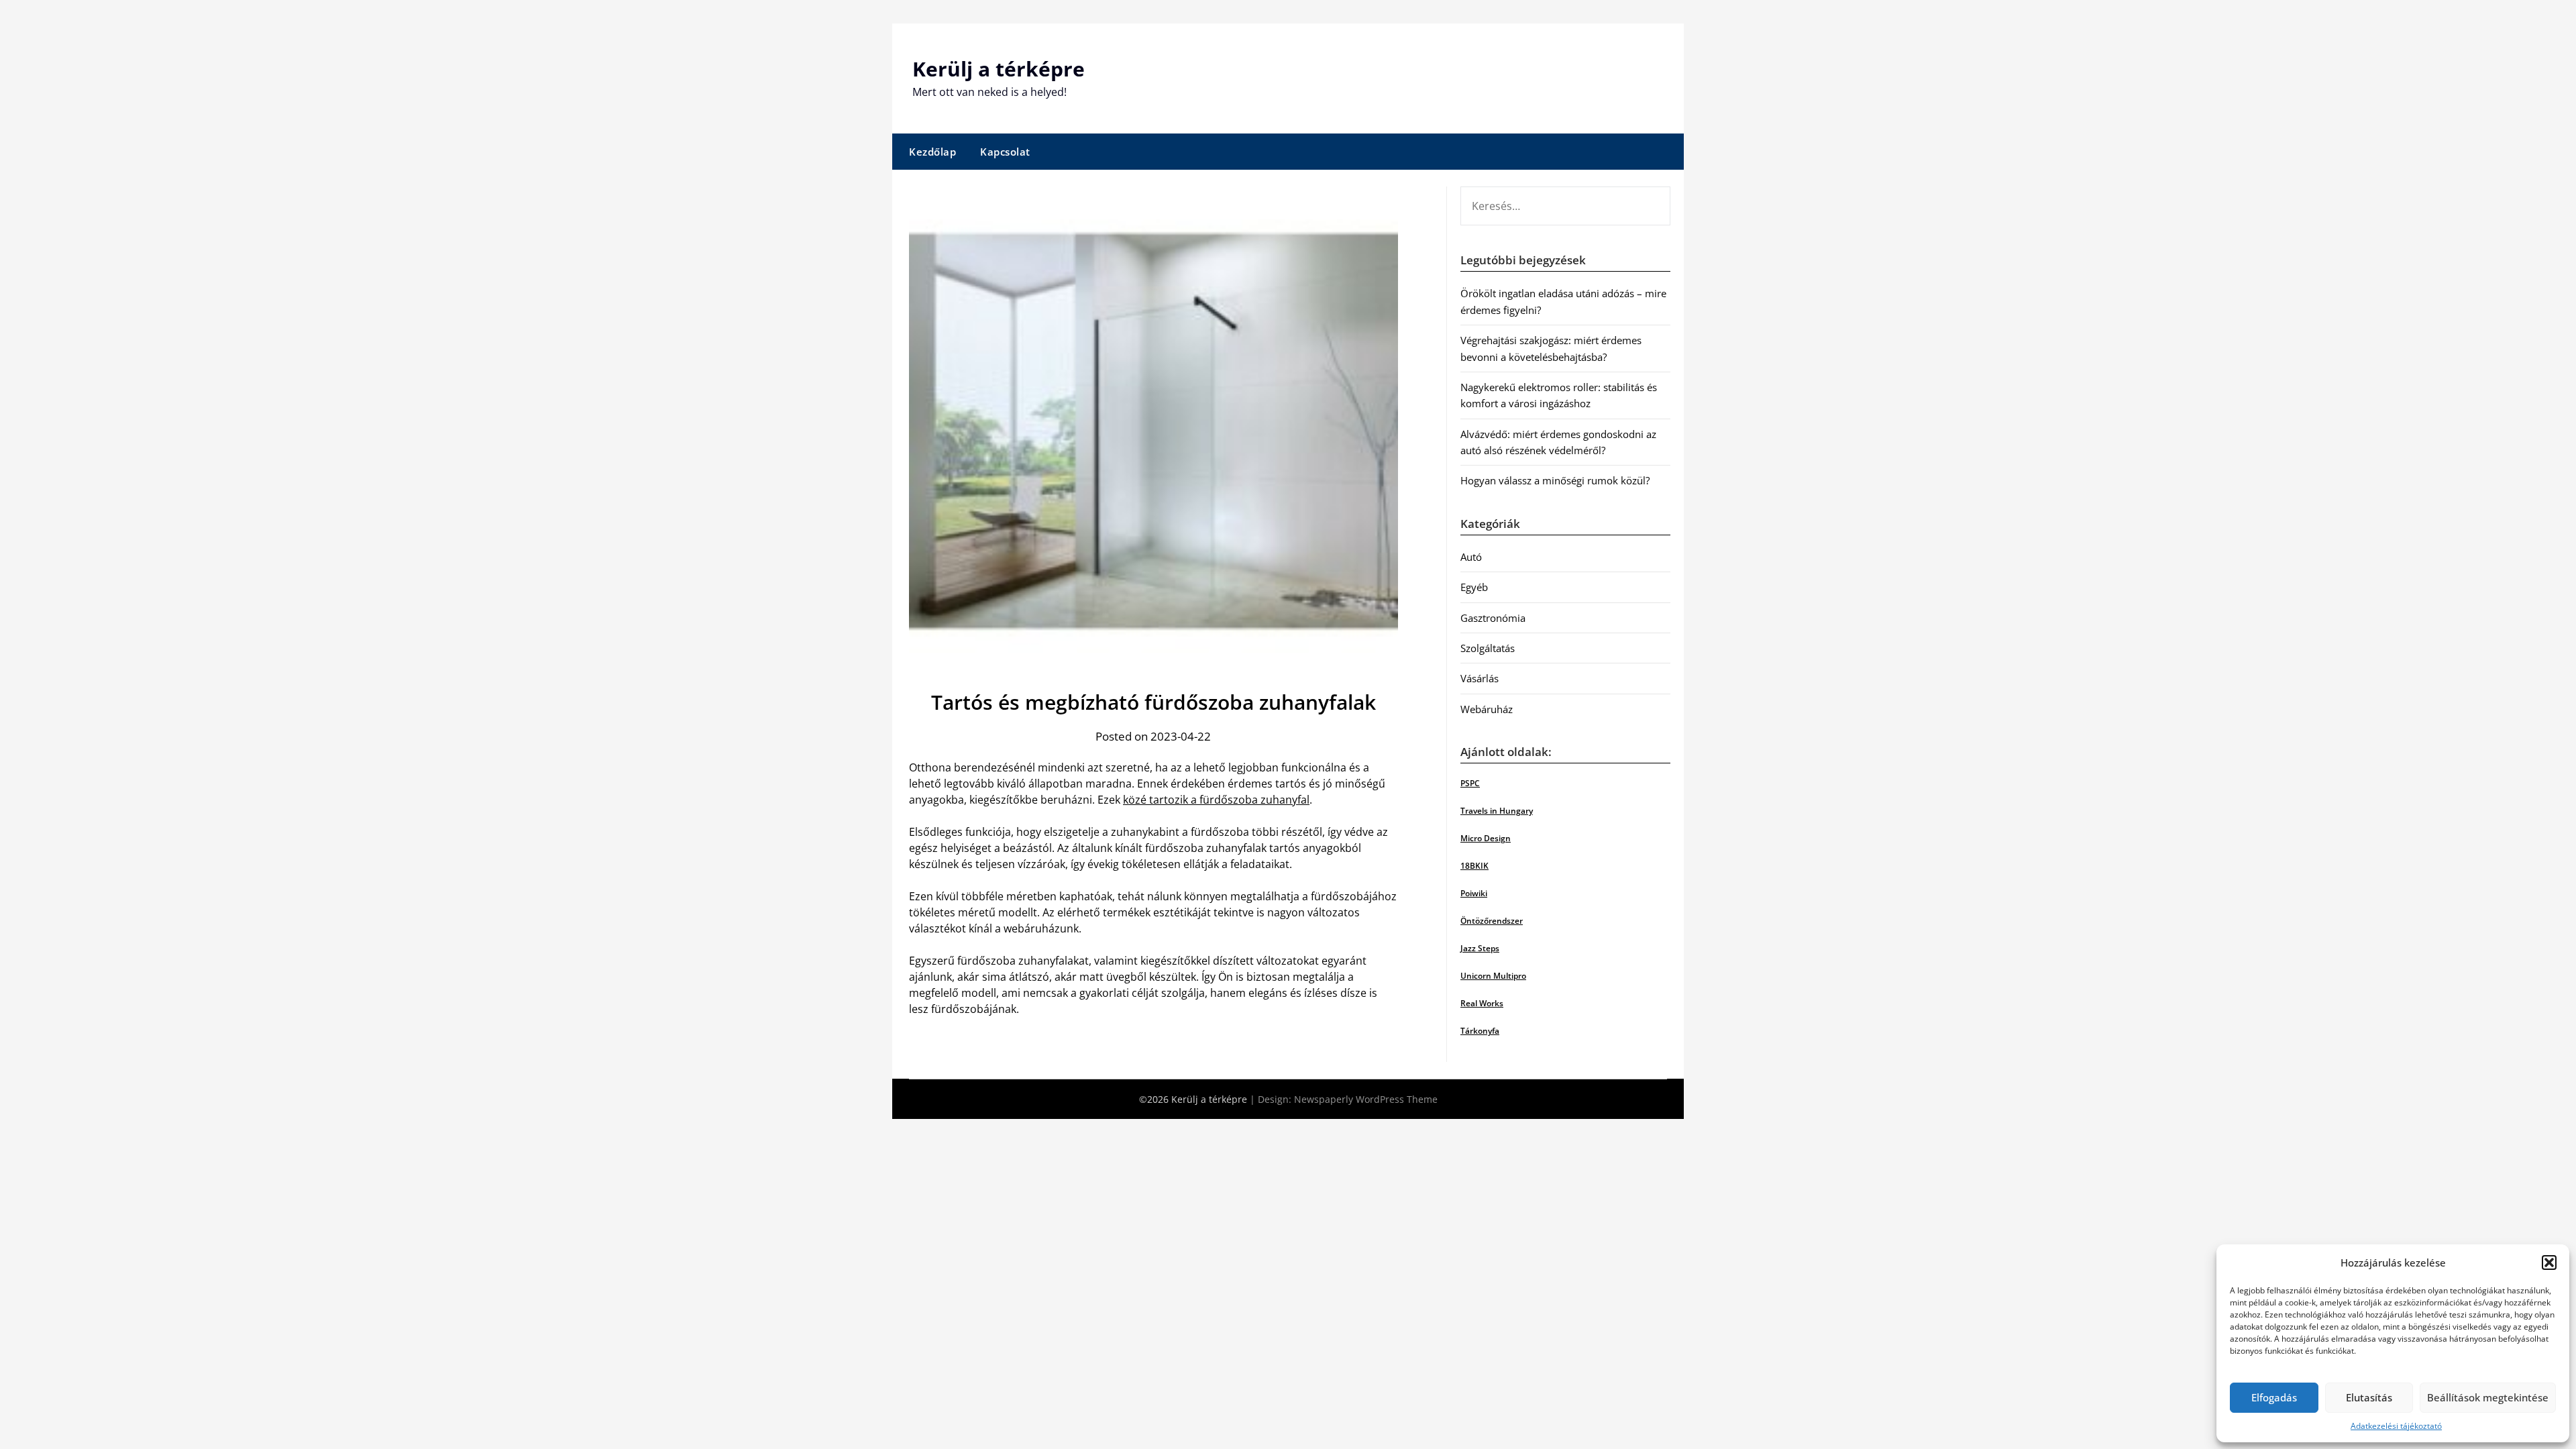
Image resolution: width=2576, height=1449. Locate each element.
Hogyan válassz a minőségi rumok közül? (1555, 480)
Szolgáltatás (1488, 648)
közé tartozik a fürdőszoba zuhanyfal (1216, 800)
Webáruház (1487, 709)
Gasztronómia (1493, 618)
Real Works (1482, 1003)
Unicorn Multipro (1493, 976)
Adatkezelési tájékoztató (2396, 1426)
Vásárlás (1480, 678)
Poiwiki (1474, 893)
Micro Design (1486, 838)
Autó (1471, 557)
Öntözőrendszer (1492, 921)
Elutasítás (2369, 1397)
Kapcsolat (1005, 152)
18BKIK (1474, 866)
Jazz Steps (1480, 948)
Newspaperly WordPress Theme (1366, 1099)
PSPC (1470, 783)
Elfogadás (2274, 1397)
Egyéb (1474, 587)
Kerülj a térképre (999, 69)
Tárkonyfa (1480, 1031)
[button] (2549, 1263)
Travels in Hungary (1497, 811)
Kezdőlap (932, 152)
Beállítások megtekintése (2488, 1397)
